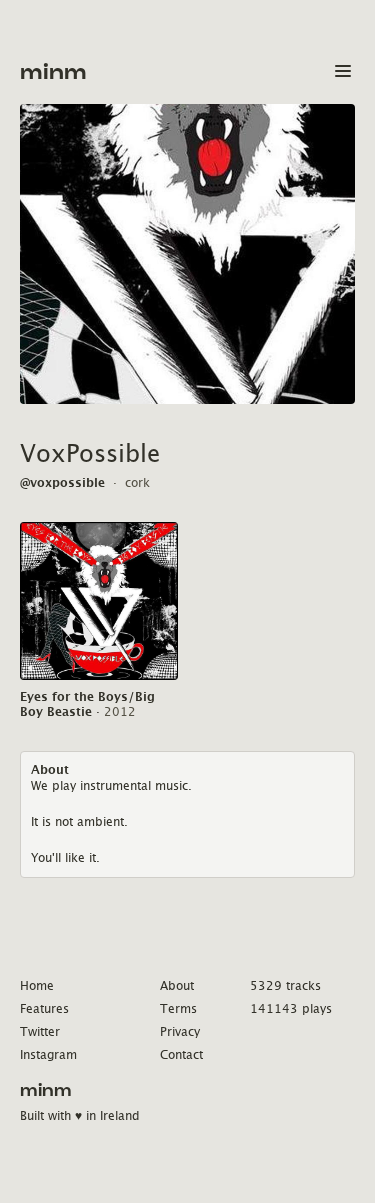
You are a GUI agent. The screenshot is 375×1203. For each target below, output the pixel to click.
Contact (181, 1054)
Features (44, 1008)
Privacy (180, 1031)
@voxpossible (62, 482)
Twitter (40, 1031)
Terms (178, 1008)
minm (53, 72)
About (177, 985)
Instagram (48, 1054)
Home (37, 985)
